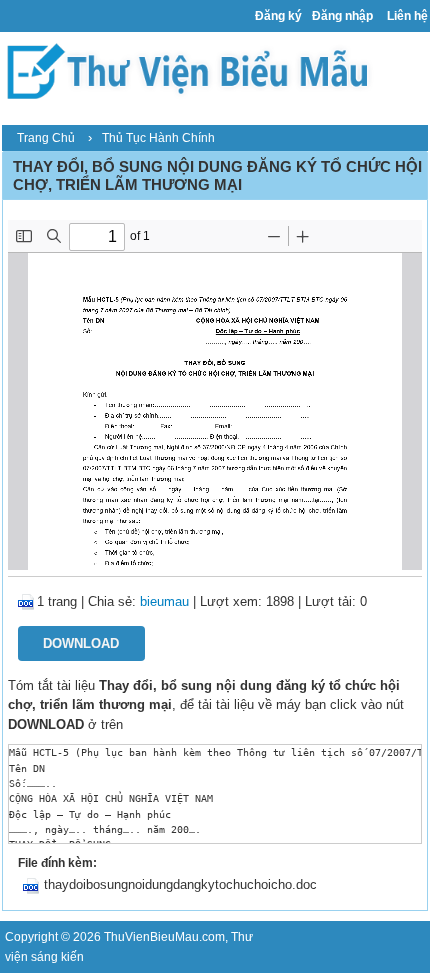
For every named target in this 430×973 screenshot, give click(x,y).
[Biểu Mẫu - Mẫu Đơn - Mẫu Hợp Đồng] (193, 70)
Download (81, 643)
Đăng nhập (342, 16)
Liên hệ (407, 16)
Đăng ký (278, 16)
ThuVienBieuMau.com (164, 937)
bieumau (164, 601)
